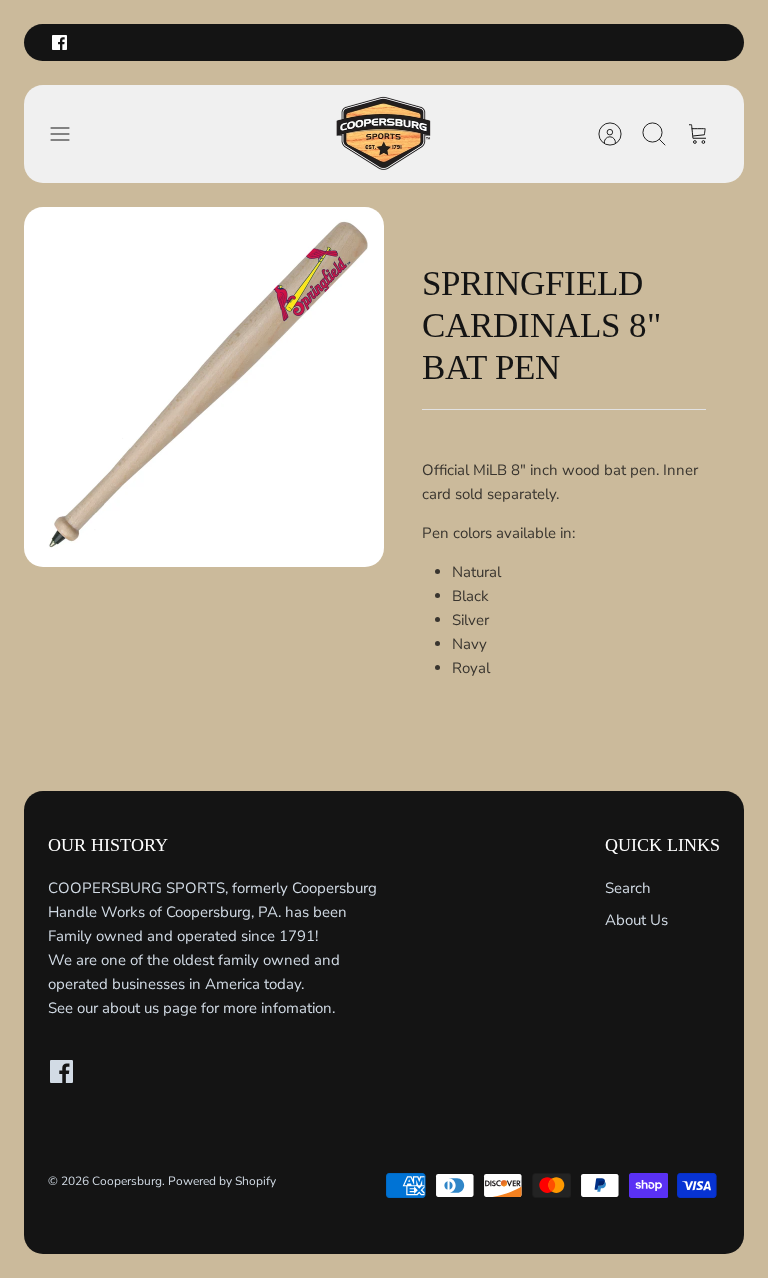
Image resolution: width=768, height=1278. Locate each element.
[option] (204, 387)
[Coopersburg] (384, 134)
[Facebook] (59, 42)
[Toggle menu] (70, 134)
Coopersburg (127, 1181)
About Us (636, 920)
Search (628, 888)
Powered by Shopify (222, 1181)
